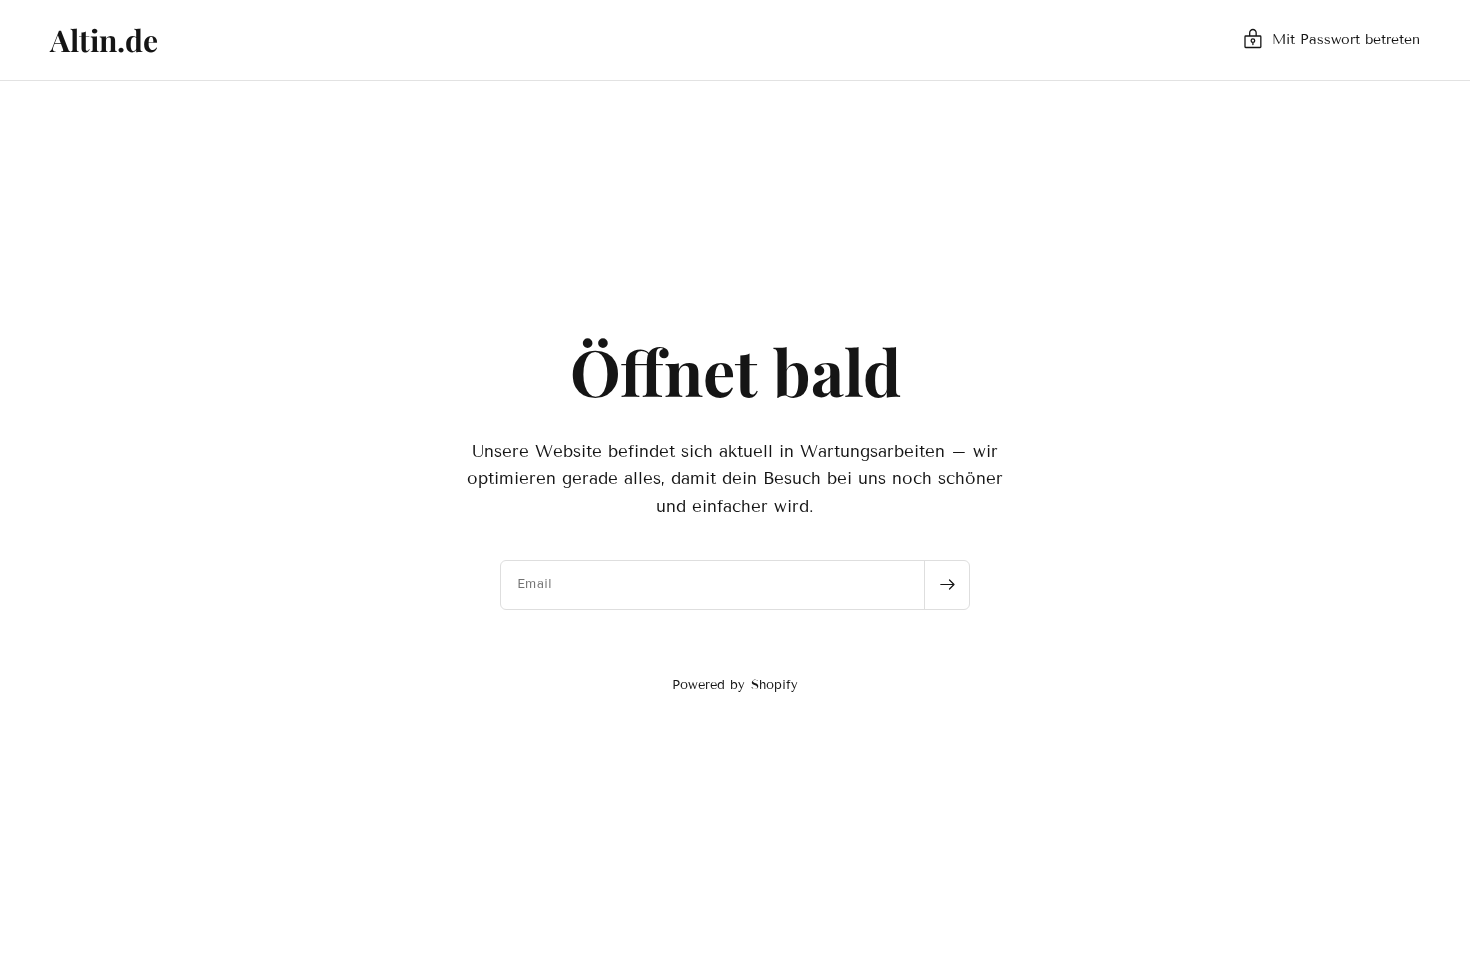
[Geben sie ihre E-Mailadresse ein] (947, 585)
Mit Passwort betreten (1346, 39)
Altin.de (104, 40)
